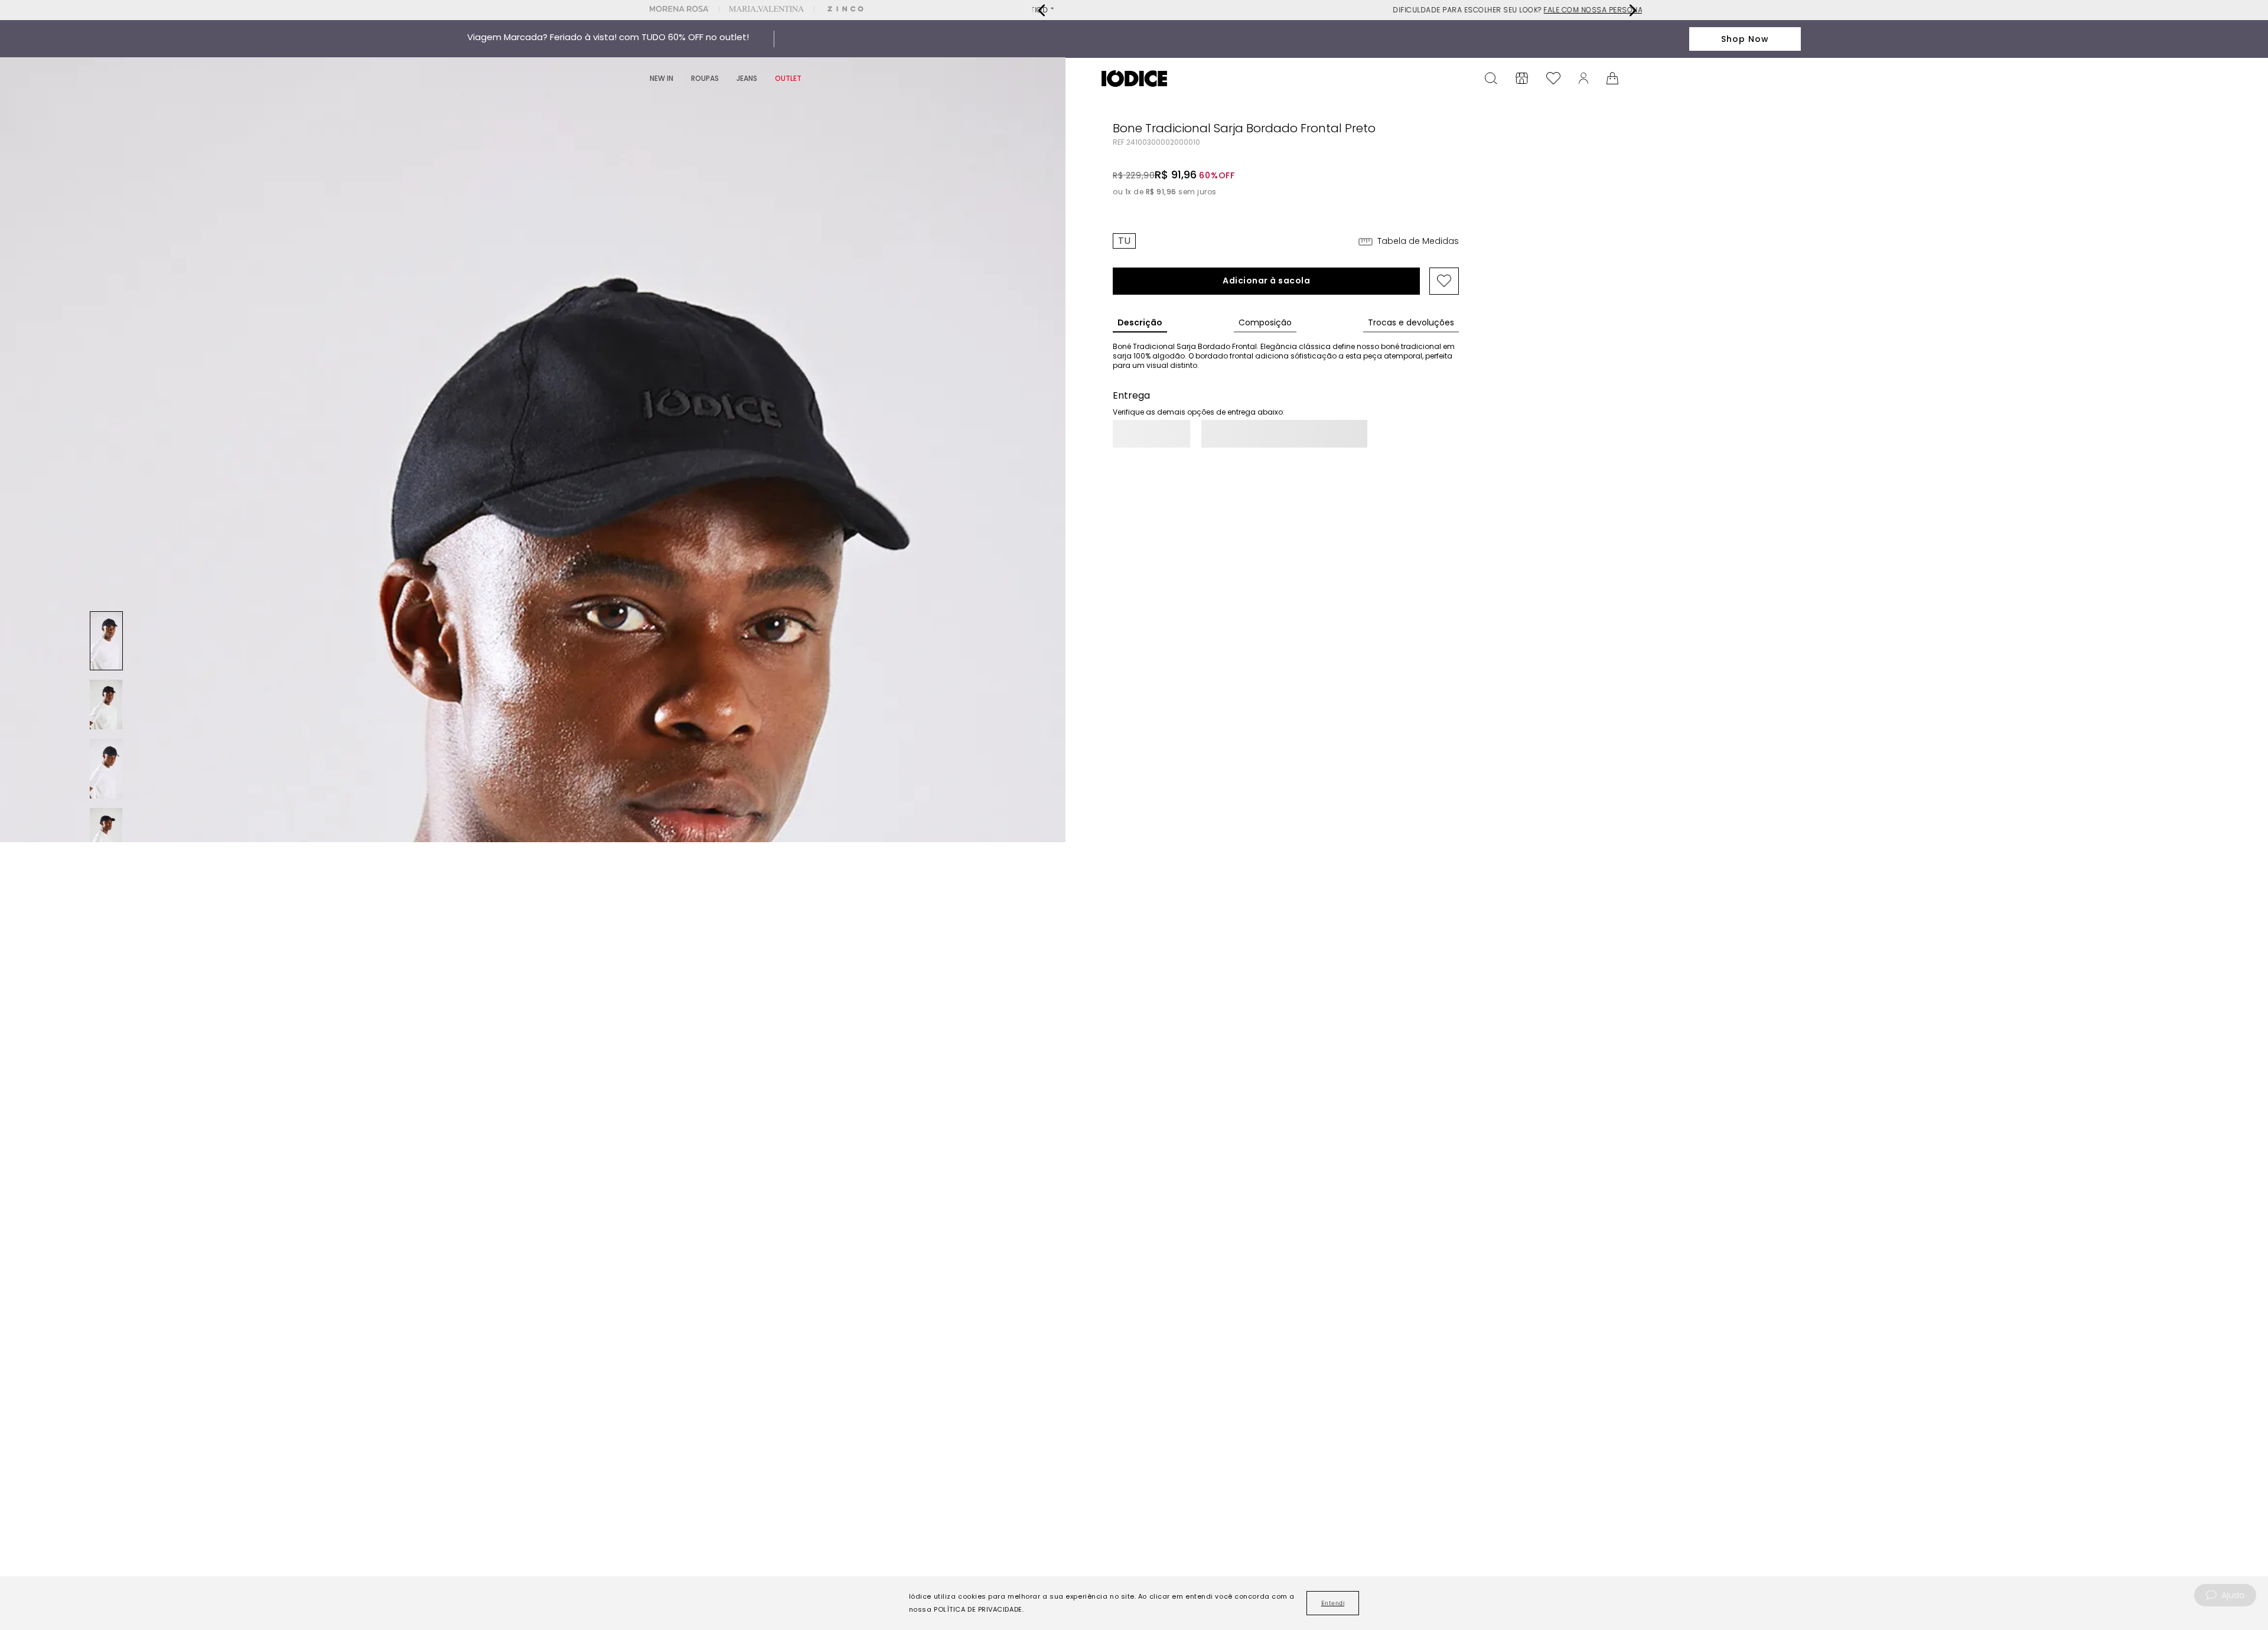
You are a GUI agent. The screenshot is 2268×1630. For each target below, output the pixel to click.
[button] (1124, 241)
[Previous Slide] (1042, 10)
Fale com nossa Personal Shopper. (1412, 10)
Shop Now (1745, 39)
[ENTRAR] (1583, 78)
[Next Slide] (1632, 10)
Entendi (1333, 1603)
